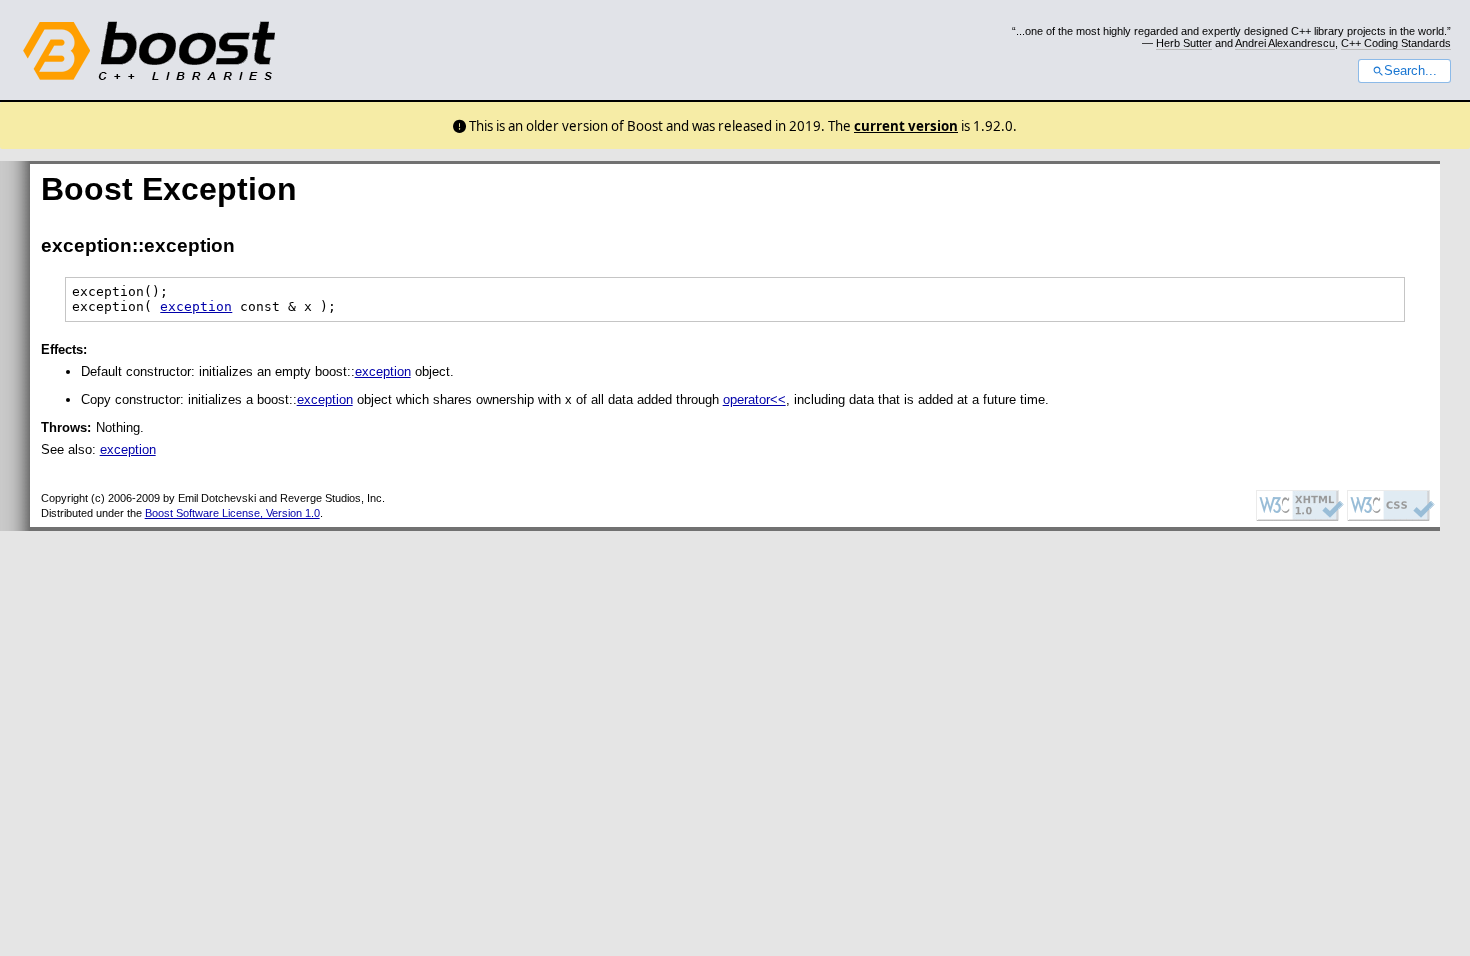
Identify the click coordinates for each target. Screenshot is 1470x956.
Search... (1410, 71)
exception (196, 306)
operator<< (754, 399)
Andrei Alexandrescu (1285, 43)
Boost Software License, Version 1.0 (232, 513)
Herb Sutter (1184, 43)
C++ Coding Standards (1396, 43)
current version (906, 126)
